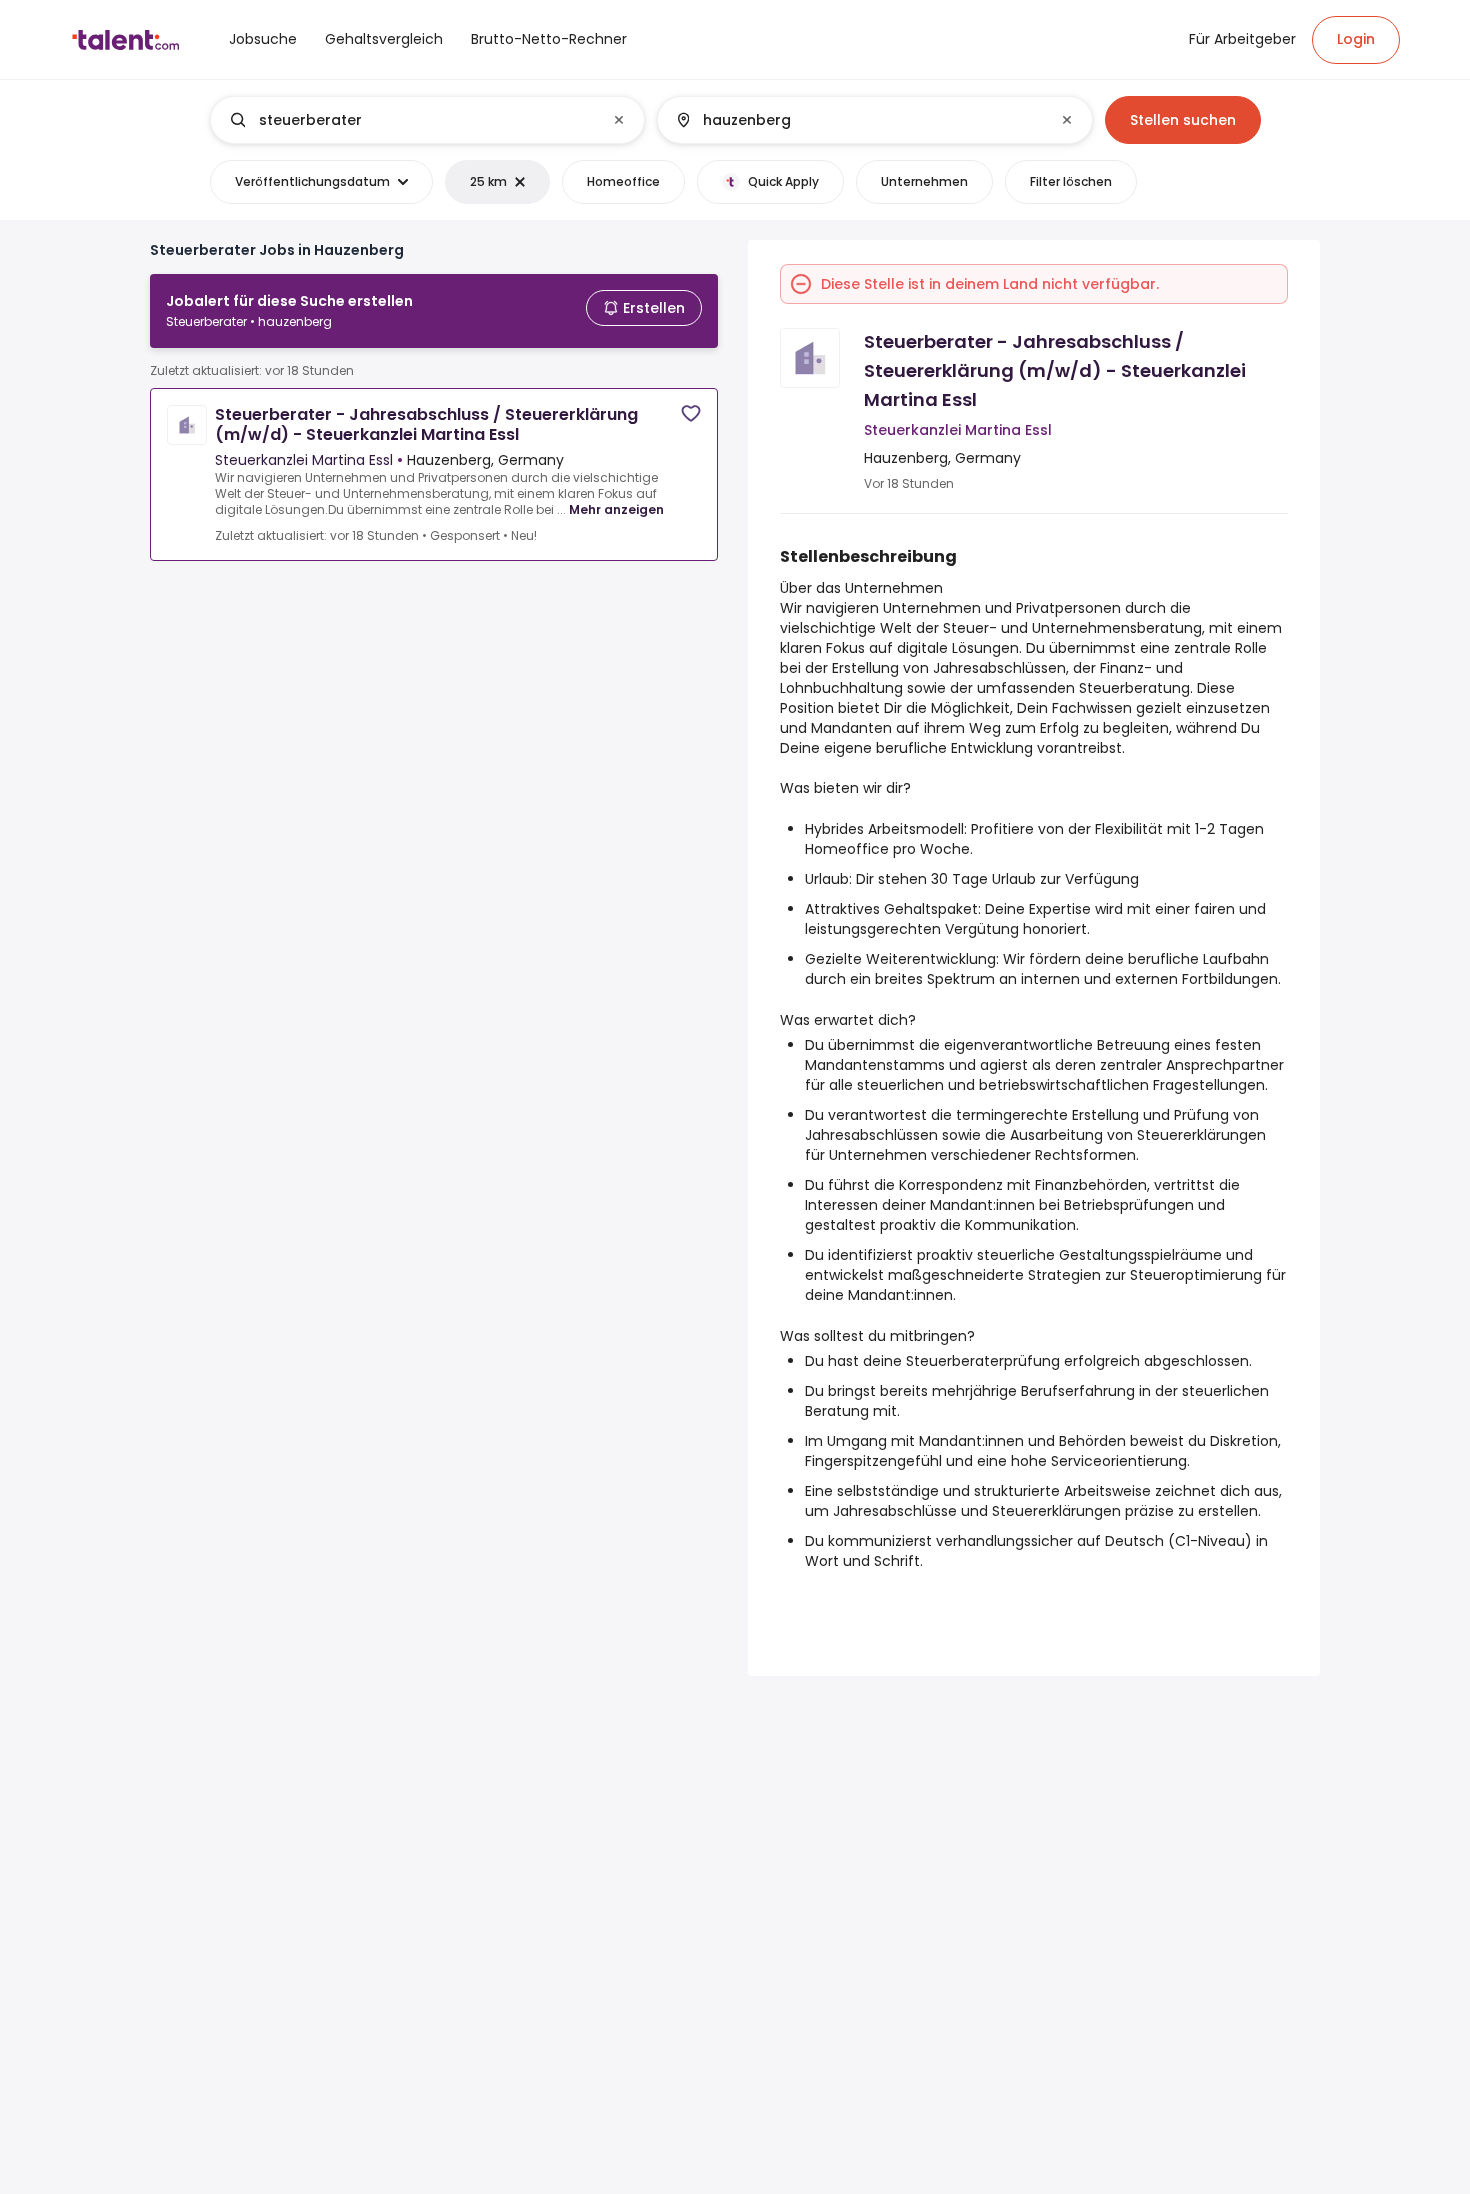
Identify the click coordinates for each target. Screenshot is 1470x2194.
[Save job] (691, 413)
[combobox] (426, 120)
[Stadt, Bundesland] (858, 120)
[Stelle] (411, 120)
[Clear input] (619, 120)
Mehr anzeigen (616, 509)
